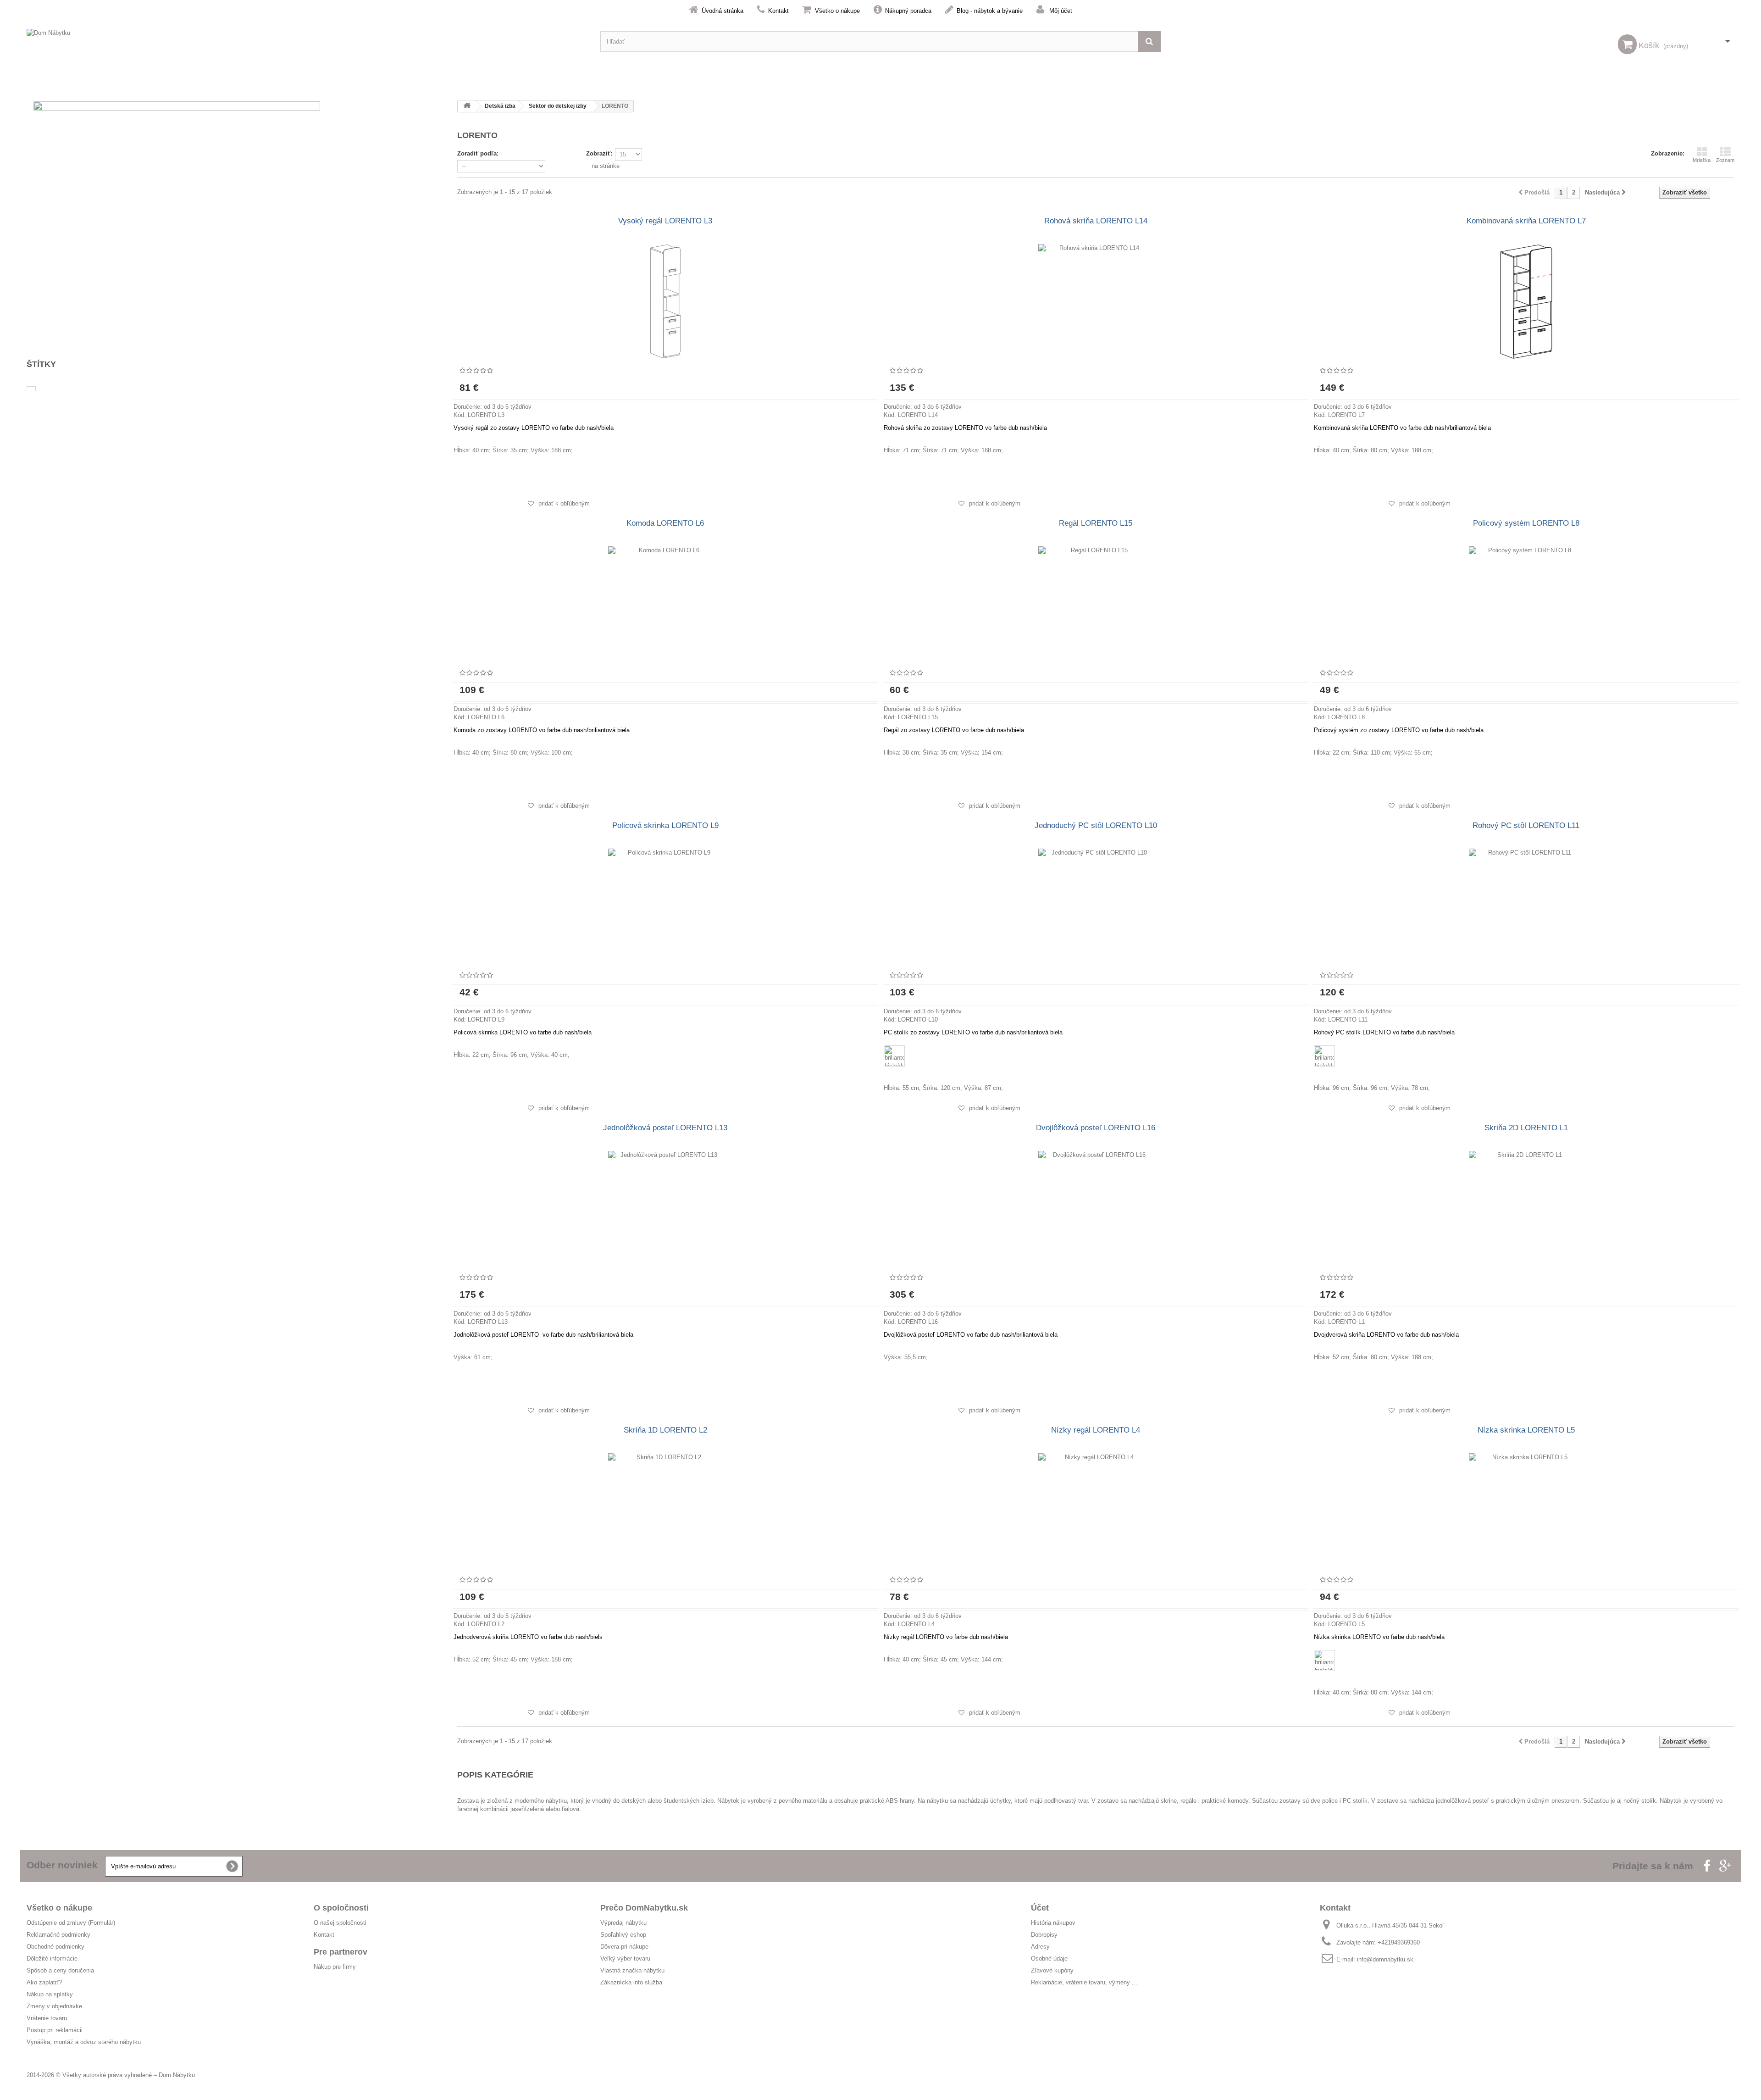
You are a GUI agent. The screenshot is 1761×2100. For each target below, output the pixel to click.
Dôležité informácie (52, 1958)
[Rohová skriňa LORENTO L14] (1096, 301)
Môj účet (1061, 11)
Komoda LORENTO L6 (665, 523)
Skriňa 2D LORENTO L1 (1526, 1128)
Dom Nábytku (177, 2075)
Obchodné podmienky (55, 1947)
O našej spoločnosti (340, 1923)
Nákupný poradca (908, 11)
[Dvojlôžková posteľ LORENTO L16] (1096, 1208)
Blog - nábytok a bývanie (990, 11)
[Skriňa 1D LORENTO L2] (665, 1511)
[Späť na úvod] (467, 106)
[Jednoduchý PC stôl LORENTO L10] (1096, 906)
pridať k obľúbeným (563, 503)
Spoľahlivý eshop (623, 1935)
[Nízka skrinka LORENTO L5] (1526, 1511)
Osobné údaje (1049, 1958)
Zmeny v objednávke (54, 2006)
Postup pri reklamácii (55, 2030)
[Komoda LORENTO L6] (665, 604)
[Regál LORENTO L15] (1096, 604)
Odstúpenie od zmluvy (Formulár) (71, 1923)
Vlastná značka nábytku (632, 1970)
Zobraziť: (599, 153)
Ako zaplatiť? (44, 1982)
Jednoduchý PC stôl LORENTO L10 (1096, 825)
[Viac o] (31, 389)
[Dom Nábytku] (307, 42)
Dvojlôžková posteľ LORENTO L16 (1096, 1128)
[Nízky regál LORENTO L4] (1096, 1511)
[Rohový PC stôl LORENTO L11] (1526, 906)
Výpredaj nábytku (623, 1923)
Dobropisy (1044, 1935)
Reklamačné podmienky (58, 1935)
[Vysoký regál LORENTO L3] (665, 301)
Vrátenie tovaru (47, 2018)
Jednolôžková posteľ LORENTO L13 (665, 1128)
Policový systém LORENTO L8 (1526, 523)
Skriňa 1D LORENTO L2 (665, 1430)
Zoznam (1725, 160)
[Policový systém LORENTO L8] (1526, 604)
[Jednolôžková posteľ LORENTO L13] (665, 1208)
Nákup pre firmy (335, 1967)
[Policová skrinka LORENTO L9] (665, 906)
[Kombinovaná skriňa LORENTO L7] (1526, 301)
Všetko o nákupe (837, 11)
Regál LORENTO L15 (1096, 523)
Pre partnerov (341, 1952)
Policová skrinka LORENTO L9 (665, 825)
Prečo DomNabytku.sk (644, 1908)
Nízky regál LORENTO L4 (1096, 1430)
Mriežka (1702, 160)
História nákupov (1053, 1923)
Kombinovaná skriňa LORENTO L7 (1526, 221)
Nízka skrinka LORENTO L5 (1526, 1430)
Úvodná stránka (723, 11)
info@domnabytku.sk (1385, 1959)
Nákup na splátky (50, 1994)
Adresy (1040, 1947)
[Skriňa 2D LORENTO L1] (1526, 1208)
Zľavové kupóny (1052, 1970)
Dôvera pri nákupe (624, 1947)
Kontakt (778, 11)
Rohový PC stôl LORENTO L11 (1526, 825)
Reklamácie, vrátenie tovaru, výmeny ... (1084, 1982)
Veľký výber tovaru (625, 1958)
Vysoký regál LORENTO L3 (665, 221)
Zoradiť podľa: (478, 153)
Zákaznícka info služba (631, 1982)
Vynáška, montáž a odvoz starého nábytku (84, 2042)
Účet (1040, 1908)
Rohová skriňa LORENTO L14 (1096, 221)
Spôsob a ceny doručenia (60, 1970)
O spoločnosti (341, 1908)
